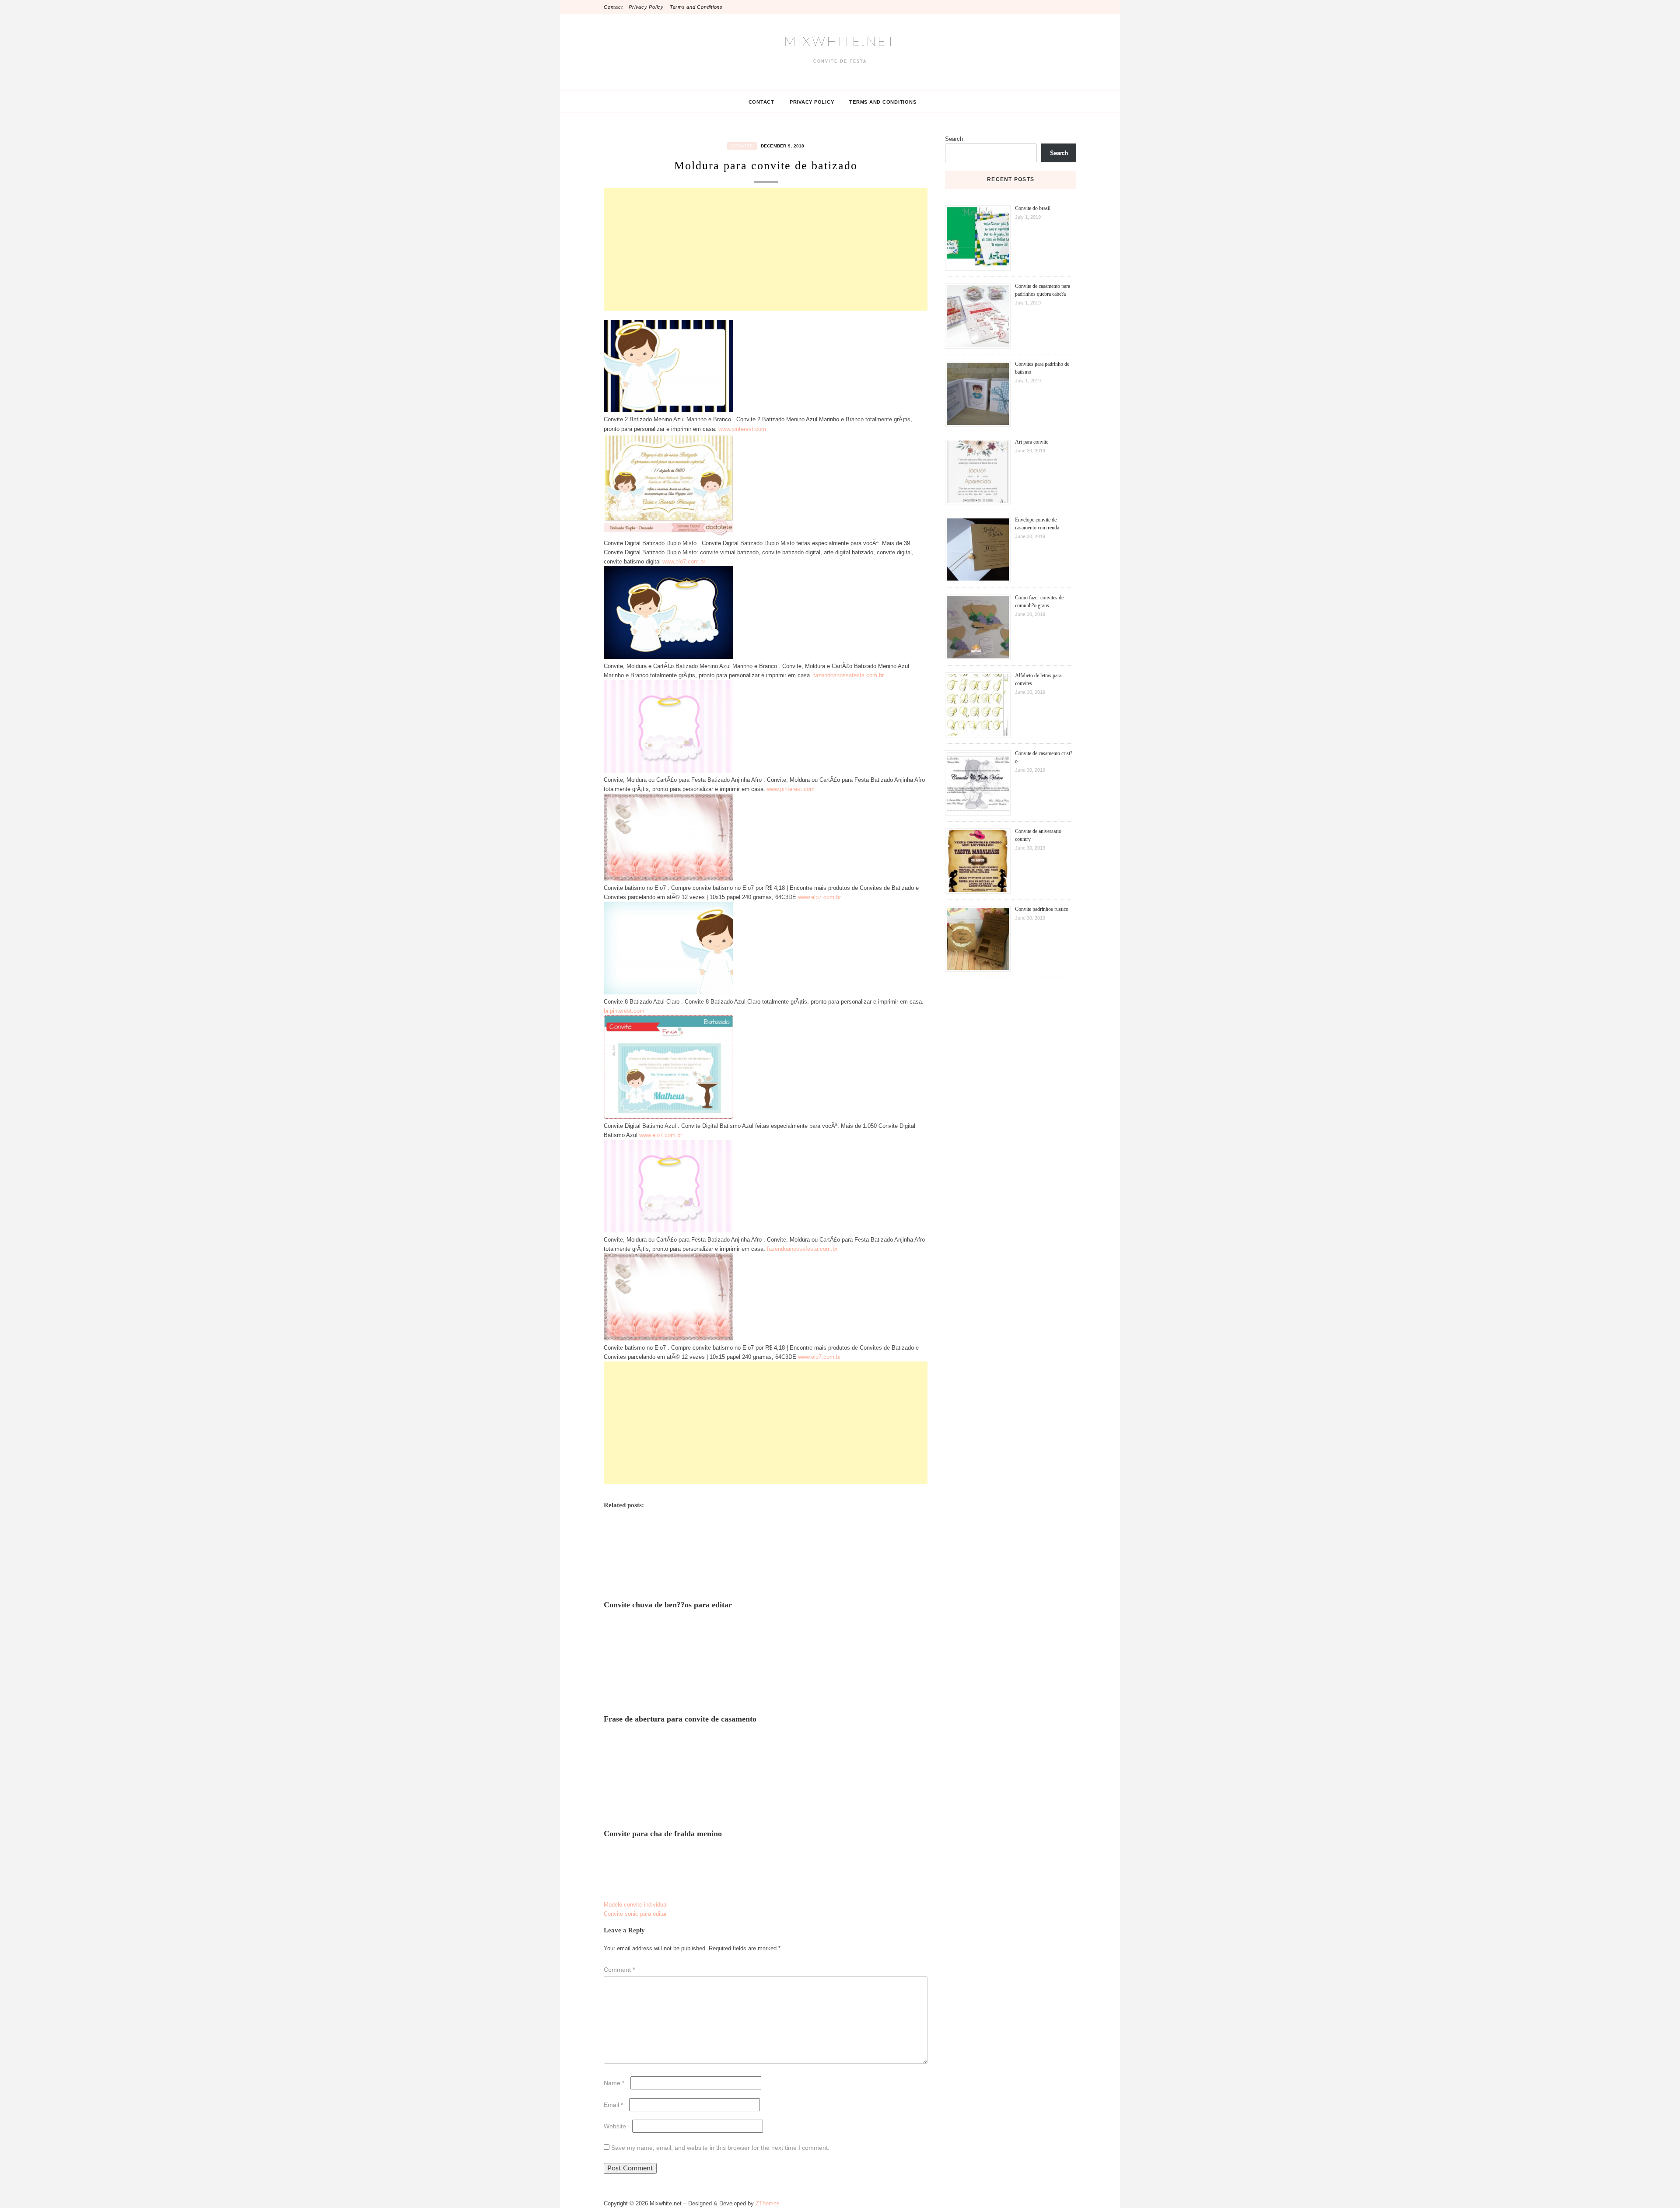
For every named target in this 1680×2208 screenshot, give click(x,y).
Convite (742, 146)
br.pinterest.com (624, 1011)
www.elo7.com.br (684, 562)
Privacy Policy (646, 7)
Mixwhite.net (840, 42)
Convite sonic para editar (635, 1914)
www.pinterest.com (742, 429)
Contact (613, 7)
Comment (619, 1970)
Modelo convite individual (636, 1905)
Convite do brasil (1033, 208)
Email (613, 2105)
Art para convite (1032, 442)
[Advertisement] (766, 249)
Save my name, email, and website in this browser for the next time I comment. (720, 2148)
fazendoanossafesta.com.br (849, 675)
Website (615, 2126)
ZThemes (768, 2203)
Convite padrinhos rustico (1042, 909)
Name (614, 2083)
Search (954, 139)
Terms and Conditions (696, 7)
